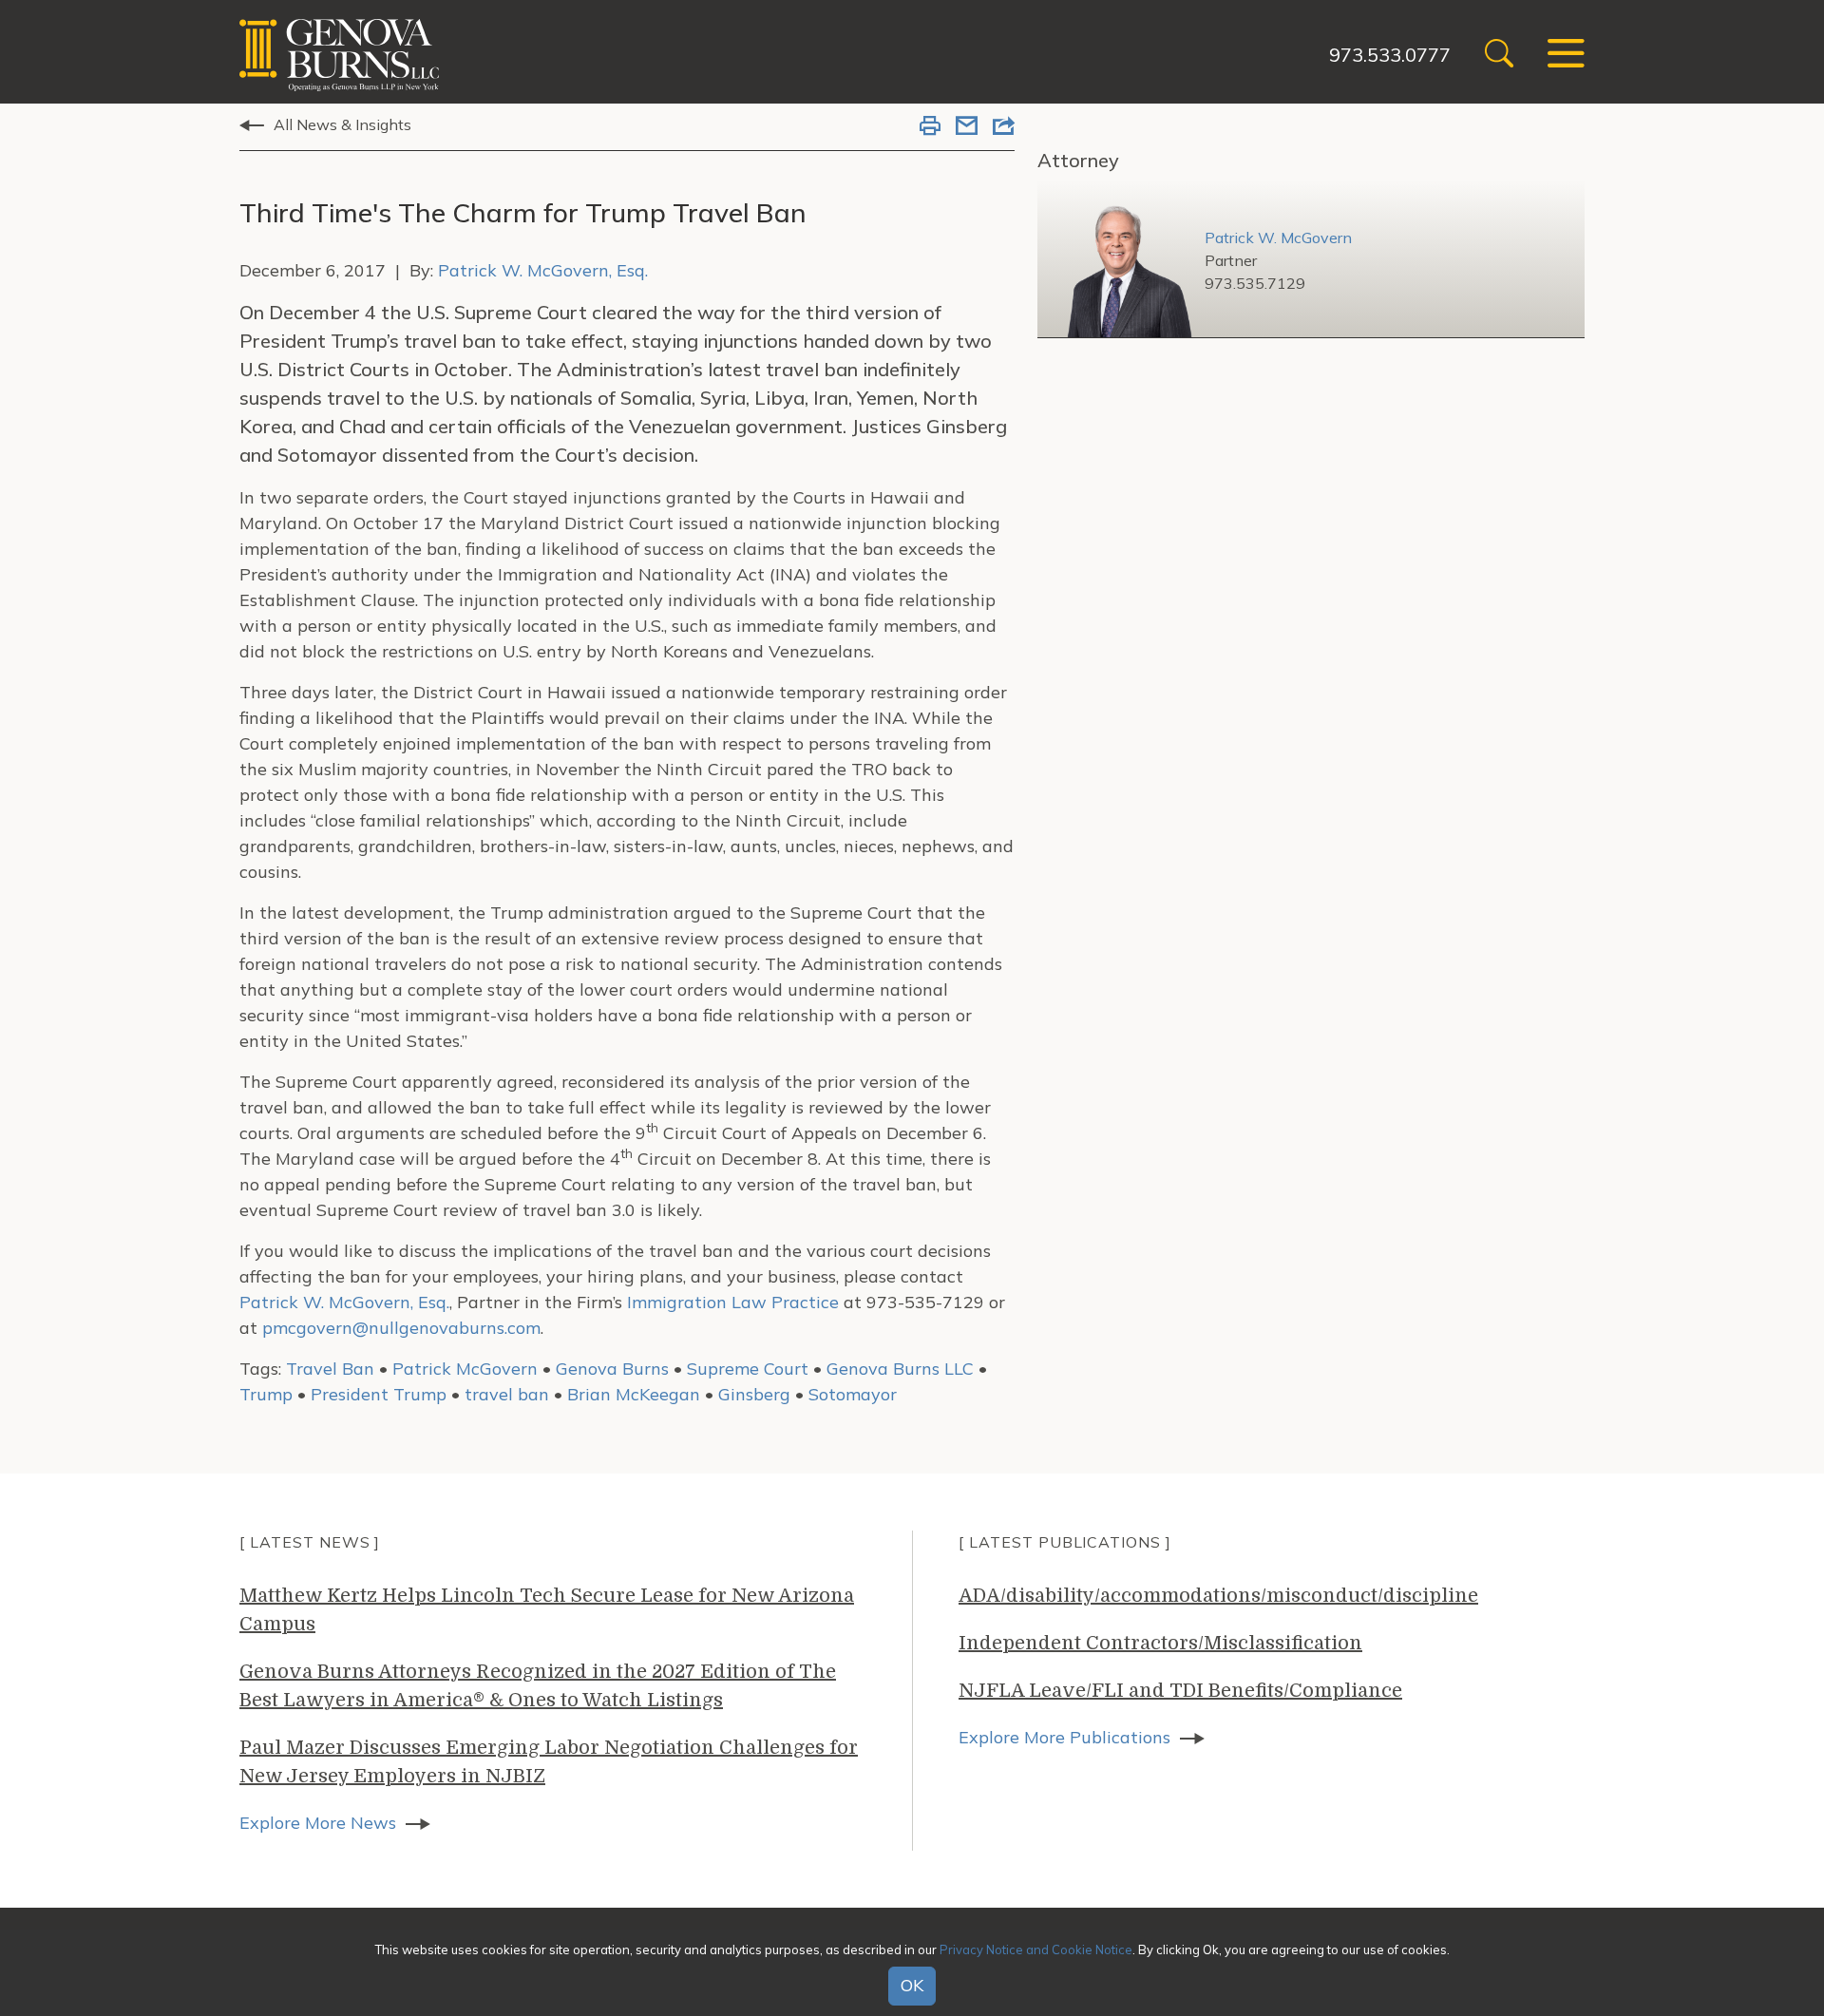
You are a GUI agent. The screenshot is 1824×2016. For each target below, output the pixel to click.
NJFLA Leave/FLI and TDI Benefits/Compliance (1180, 1691)
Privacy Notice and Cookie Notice (1036, 1949)
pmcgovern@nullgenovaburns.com (401, 1328)
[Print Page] (930, 127)
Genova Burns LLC (900, 1369)
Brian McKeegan (634, 1394)
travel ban (507, 1394)
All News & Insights (342, 124)
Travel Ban (330, 1369)
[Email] (967, 127)
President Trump (379, 1394)
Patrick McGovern (465, 1369)
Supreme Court (748, 1369)
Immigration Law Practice (733, 1302)
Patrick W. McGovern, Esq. (543, 270)
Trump (266, 1394)
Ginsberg (754, 1394)
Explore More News (318, 1823)
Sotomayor (853, 1394)
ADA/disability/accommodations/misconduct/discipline (1218, 1596)
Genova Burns (612, 1369)
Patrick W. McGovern (1278, 238)
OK (912, 1986)
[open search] (1499, 56)
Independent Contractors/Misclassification (1160, 1643)
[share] (1004, 127)
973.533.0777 (1390, 55)
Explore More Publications (1064, 1737)
